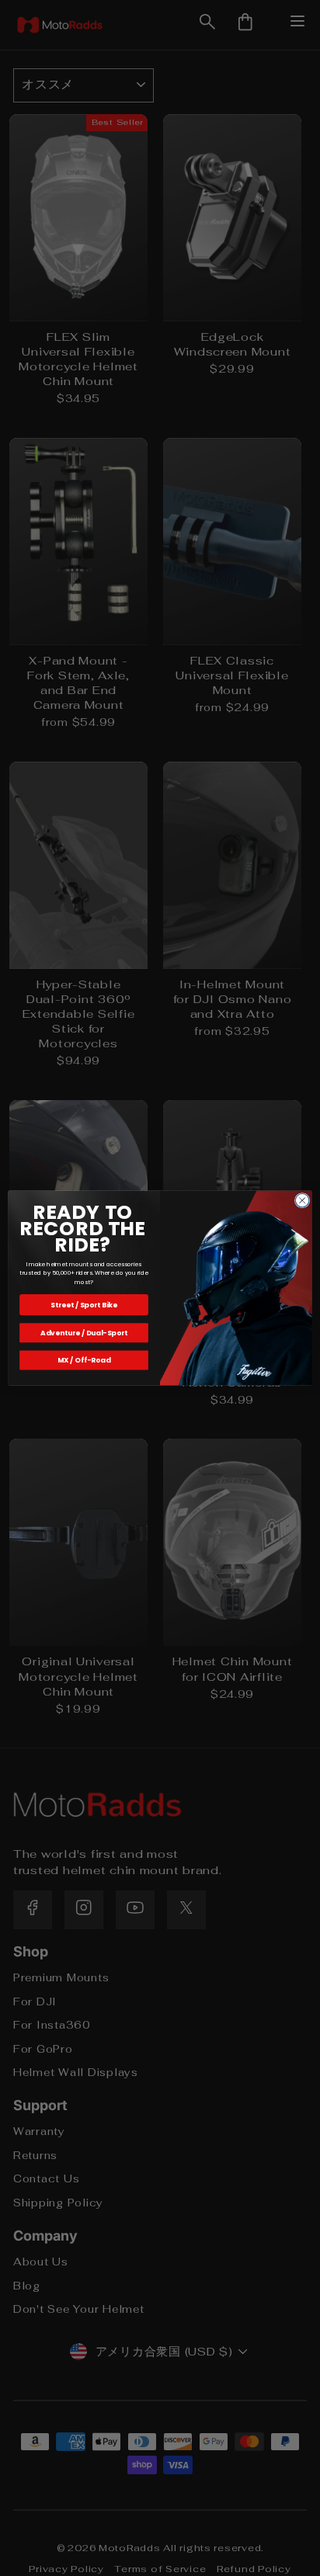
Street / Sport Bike (84, 1305)
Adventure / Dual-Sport (84, 1333)
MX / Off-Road (84, 1360)
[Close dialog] (302, 1200)
